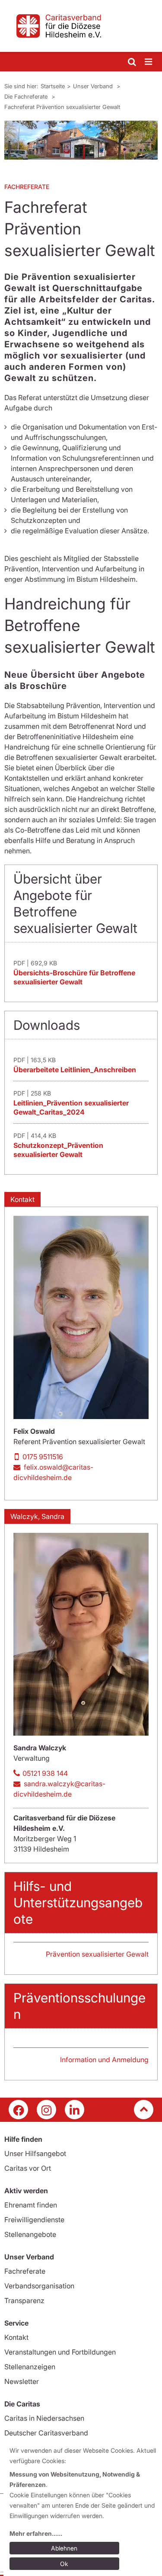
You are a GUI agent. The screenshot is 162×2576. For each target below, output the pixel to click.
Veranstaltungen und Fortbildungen (60, 2352)
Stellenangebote (30, 2234)
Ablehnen (64, 2548)
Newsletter (22, 2381)
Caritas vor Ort (28, 2168)
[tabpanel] (81, 140)
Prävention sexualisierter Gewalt (97, 1954)
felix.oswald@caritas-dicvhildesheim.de (53, 1472)
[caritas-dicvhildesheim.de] (81, 26)
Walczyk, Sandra (37, 1516)
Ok (64, 2564)
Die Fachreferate (27, 96)
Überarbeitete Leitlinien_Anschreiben (75, 1070)
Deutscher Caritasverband (46, 2433)
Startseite (53, 86)
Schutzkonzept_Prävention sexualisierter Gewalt (58, 1150)
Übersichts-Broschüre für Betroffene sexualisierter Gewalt (74, 977)
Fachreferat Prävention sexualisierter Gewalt (62, 107)
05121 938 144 (45, 1773)
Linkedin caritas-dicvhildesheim (75, 2110)
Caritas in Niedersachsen (44, 2418)
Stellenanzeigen (30, 2367)
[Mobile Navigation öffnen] (149, 62)
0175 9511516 (43, 1457)
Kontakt (22, 1199)
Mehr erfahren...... (36, 2533)
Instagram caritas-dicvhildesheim (46, 2110)
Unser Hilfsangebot (35, 2153)
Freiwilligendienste (34, 2220)
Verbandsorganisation (39, 2286)
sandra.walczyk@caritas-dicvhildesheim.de (59, 1789)
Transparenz (24, 2300)
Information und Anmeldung (104, 2060)
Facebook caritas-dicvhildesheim (18, 2110)
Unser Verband (94, 86)
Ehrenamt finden (31, 2205)
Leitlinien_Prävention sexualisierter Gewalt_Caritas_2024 (71, 1107)
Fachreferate (25, 2271)
